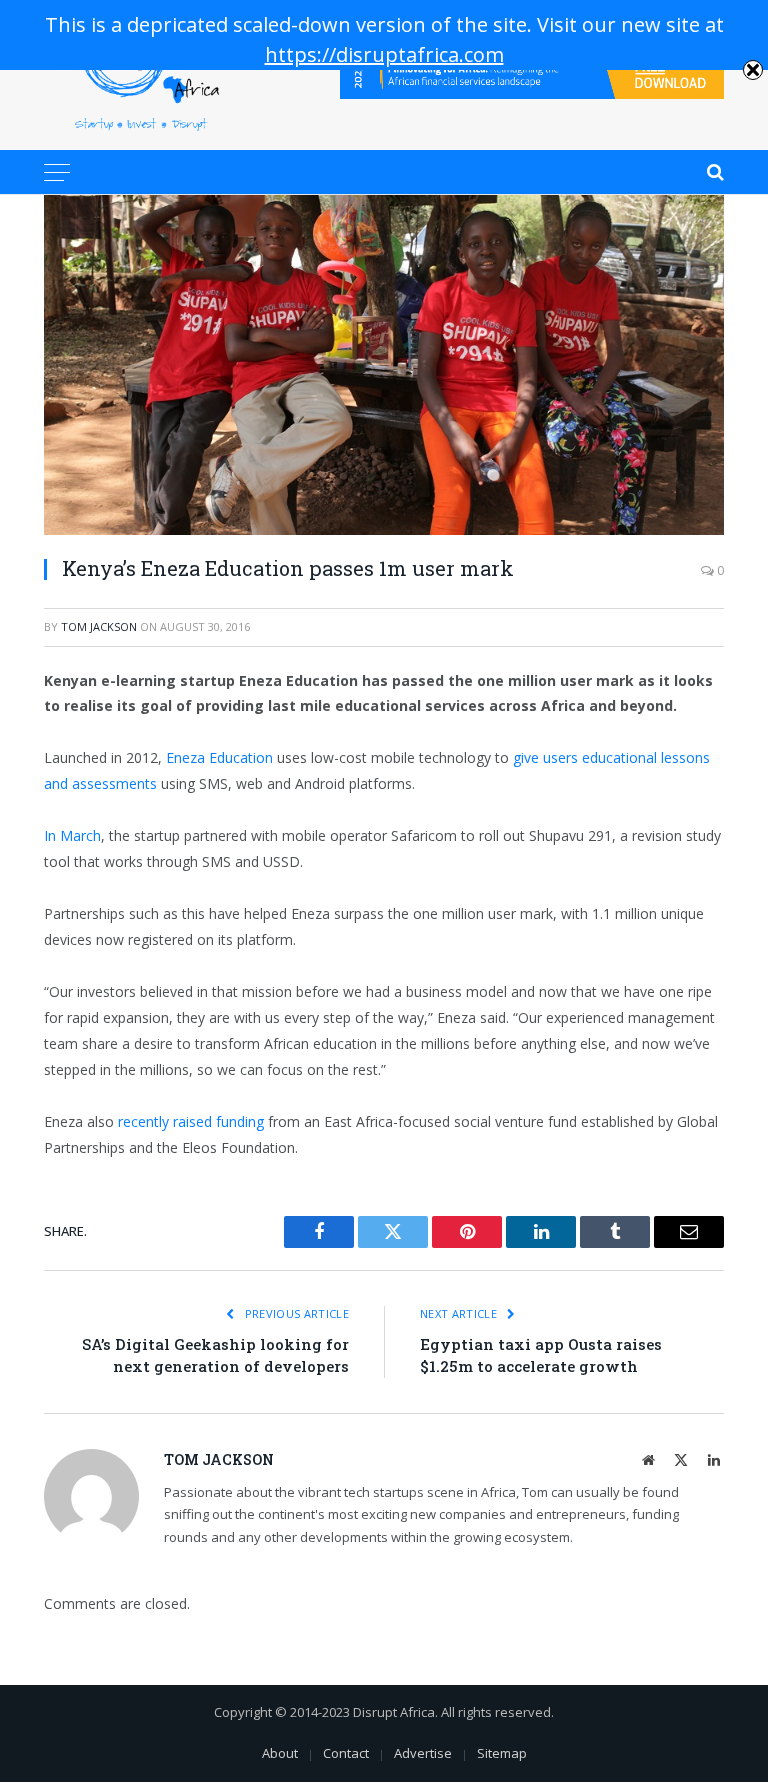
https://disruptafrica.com (384, 54)
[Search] (713, 172)
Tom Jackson (99, 626)
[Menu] (57, 172)
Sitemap (502, 1753)
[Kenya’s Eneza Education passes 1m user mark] (384, 365)
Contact (346, 1753)
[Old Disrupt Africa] (141, 75)
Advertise (423, 1753)
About (280, 1753)
